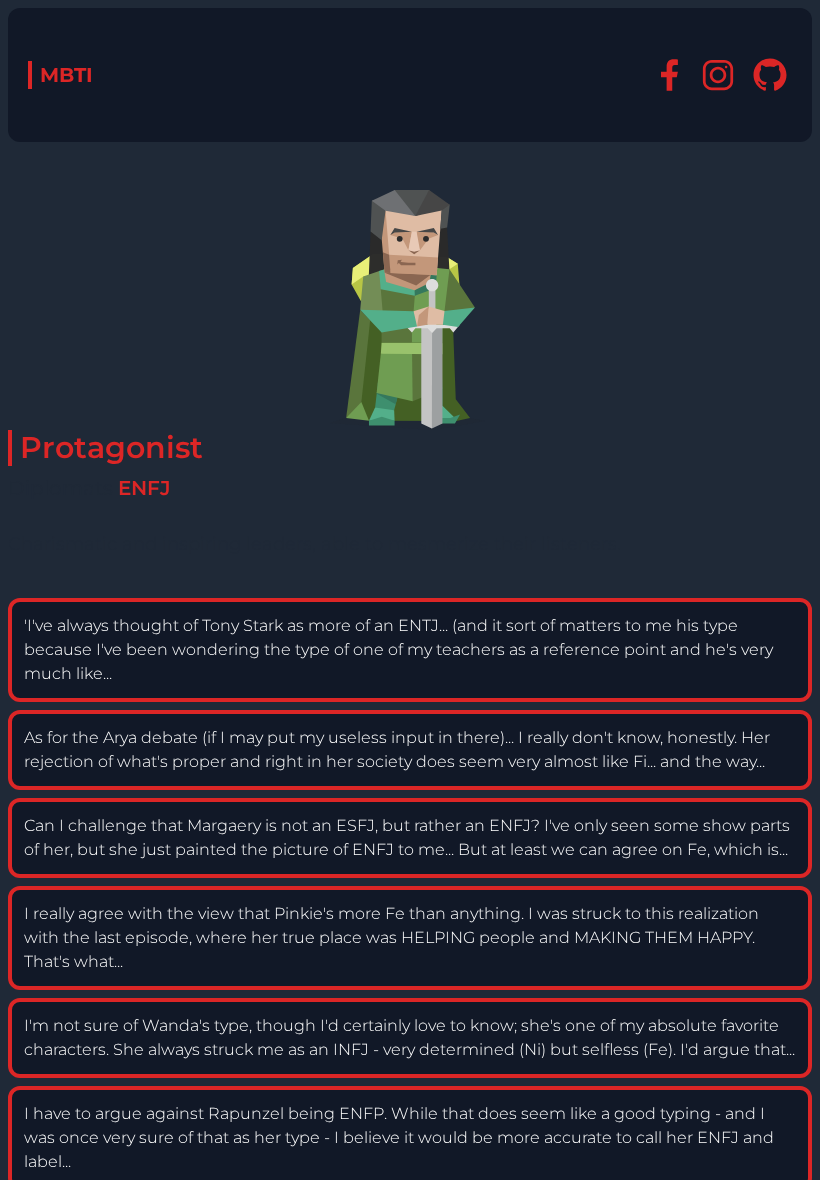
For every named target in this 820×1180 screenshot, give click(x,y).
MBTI (66, 75)
